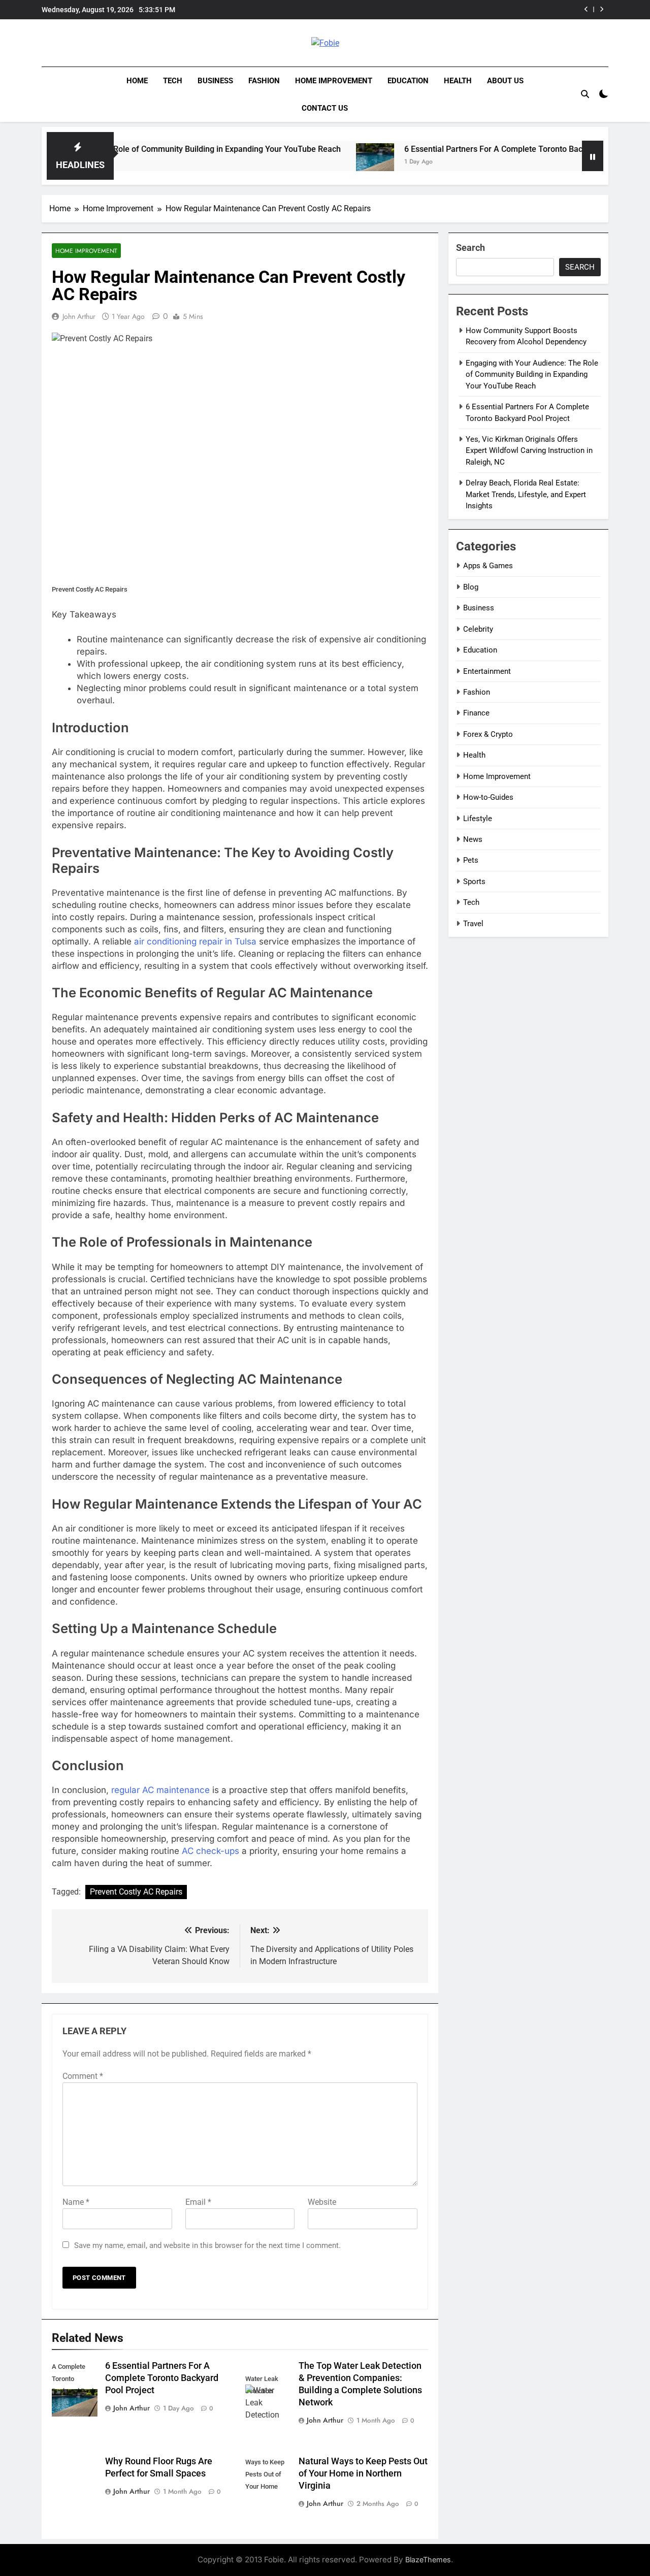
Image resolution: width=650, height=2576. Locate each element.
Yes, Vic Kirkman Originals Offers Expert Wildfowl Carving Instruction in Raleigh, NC (529, 451)
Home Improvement (334, 81)
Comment (83, 2076)
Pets (471, 860)
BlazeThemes (428, 2559)
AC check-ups (210, 1851)
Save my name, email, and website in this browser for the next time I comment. (207, 2245)
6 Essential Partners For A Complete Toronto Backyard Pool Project (468, 149)
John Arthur (79, 316)
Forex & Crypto (488, 734)
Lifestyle (478, 819)
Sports (474, 882)
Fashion (264, 81)
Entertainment (487, 671)
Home (137, 81)
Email (198, 2202)
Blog (471, 587)
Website (322, 2202)
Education (408, 81)
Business (215, 81)
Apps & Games (488, 566)
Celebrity (478, 629)
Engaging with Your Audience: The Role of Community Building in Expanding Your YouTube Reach (532, 374)
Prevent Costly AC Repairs (136, 1892)
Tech (173, 81)
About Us (505, 81)
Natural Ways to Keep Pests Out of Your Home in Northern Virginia (363, 2473)
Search (470, 248)
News (473, 839)
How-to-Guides (488, 797)
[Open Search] (585, 94)
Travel (473, 924)
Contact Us (325, 108)
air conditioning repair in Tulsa (195, 941)
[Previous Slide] (586, 9)
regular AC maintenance (160, 1790)
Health (458, 81)
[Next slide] (602, 9)
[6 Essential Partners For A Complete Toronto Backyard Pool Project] (317, 162)
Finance (476, 713)
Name (76, 2202)
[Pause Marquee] (593, 156)
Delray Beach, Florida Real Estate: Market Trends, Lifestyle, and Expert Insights (526, 494)
